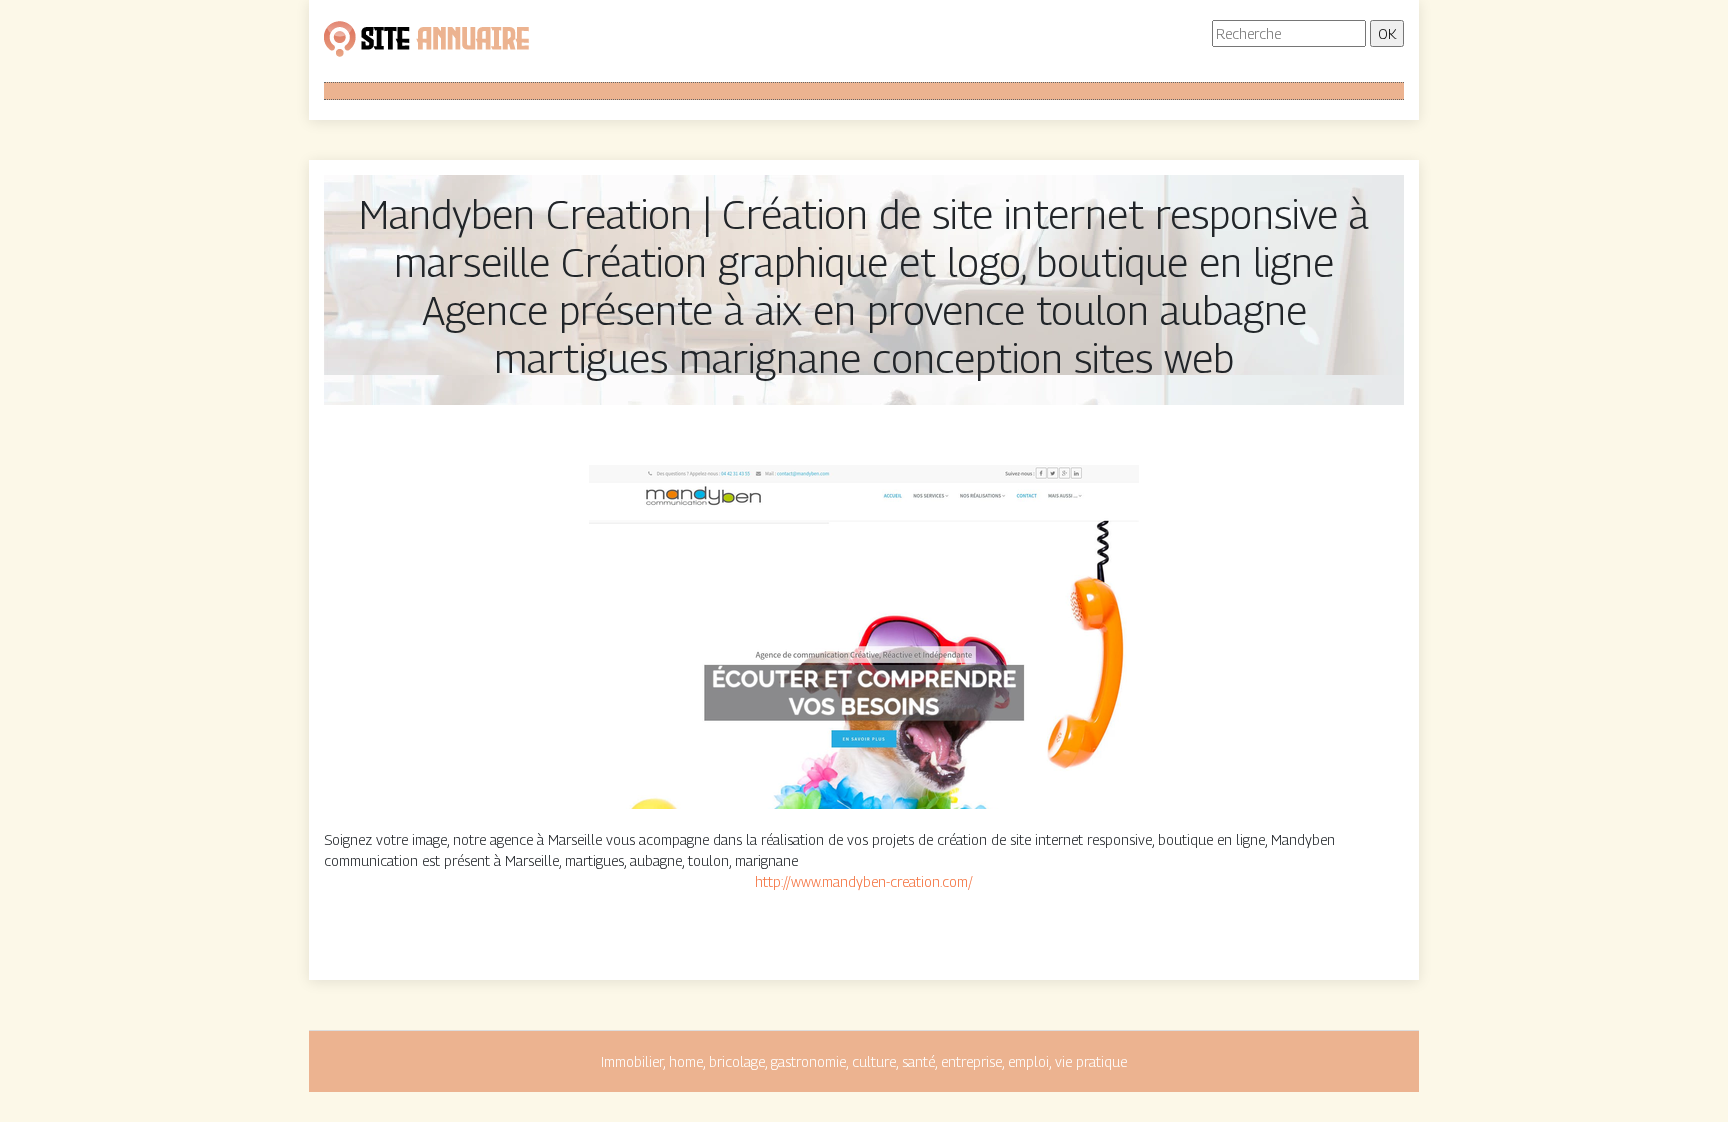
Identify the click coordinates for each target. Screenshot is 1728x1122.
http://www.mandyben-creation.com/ (864, 881)
